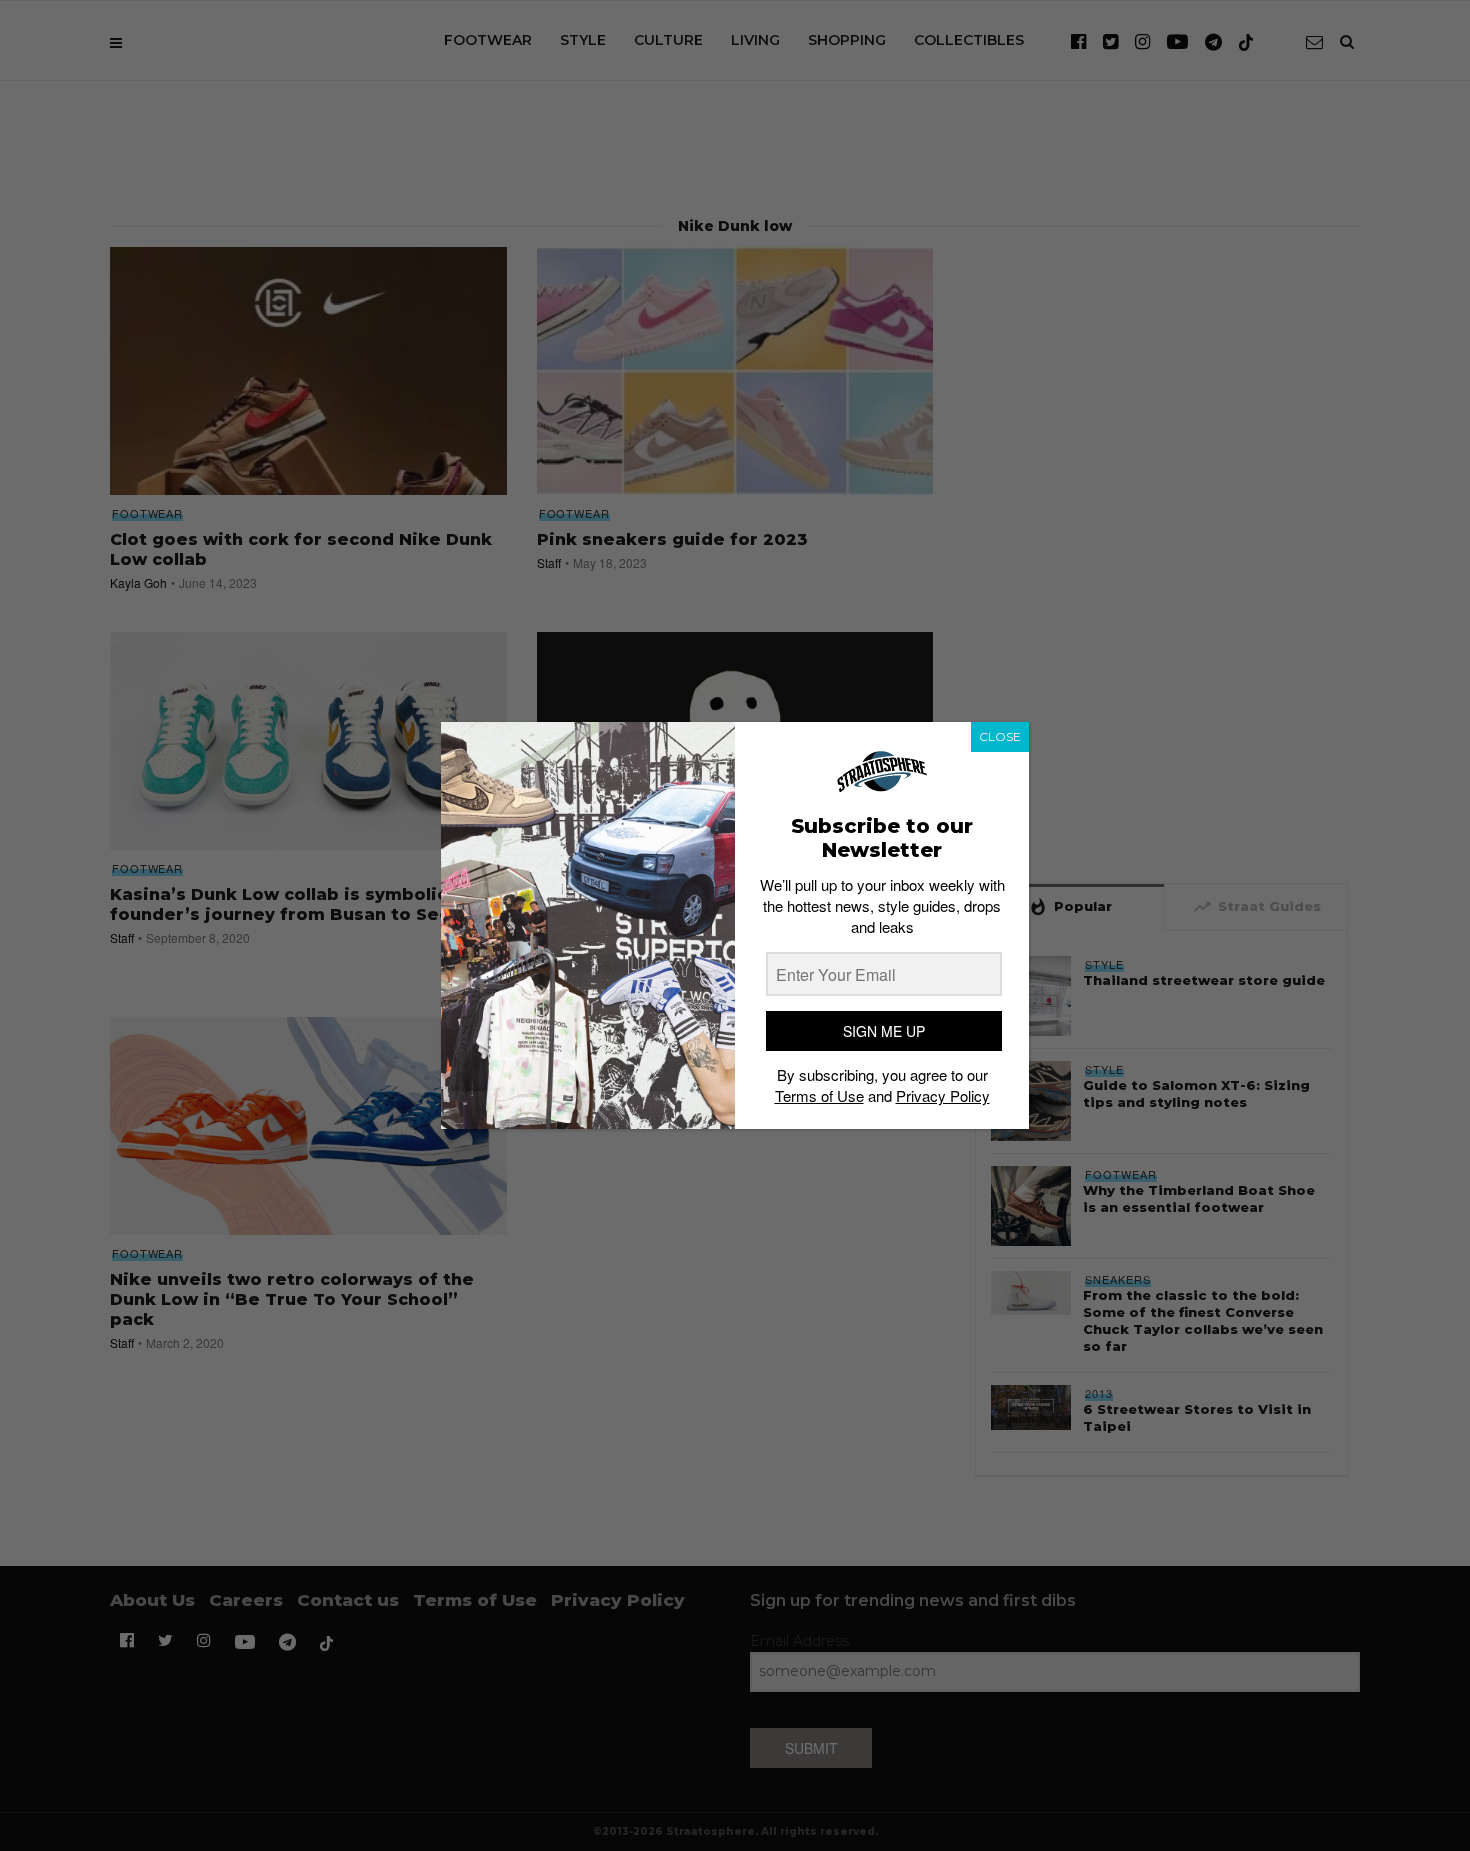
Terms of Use (819, 1095)
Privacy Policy (943, 1095)
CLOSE (1000, 736)
